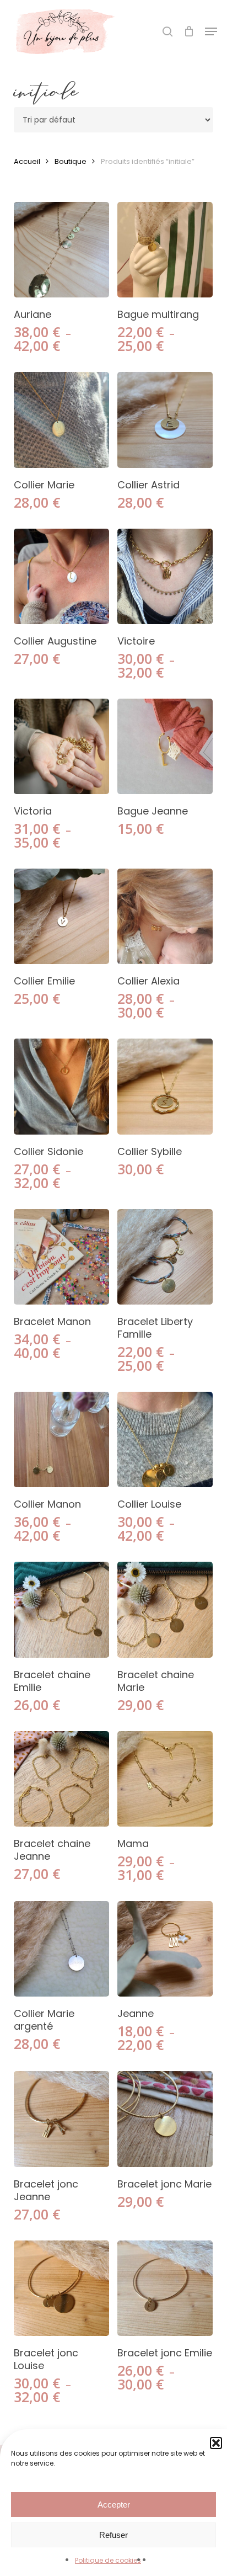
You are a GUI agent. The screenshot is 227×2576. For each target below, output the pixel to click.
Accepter (114, 2505)
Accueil (27, 161)
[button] (211, 31)
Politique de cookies (108, 2560)
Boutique (71, 161)
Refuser (113, 2535)
